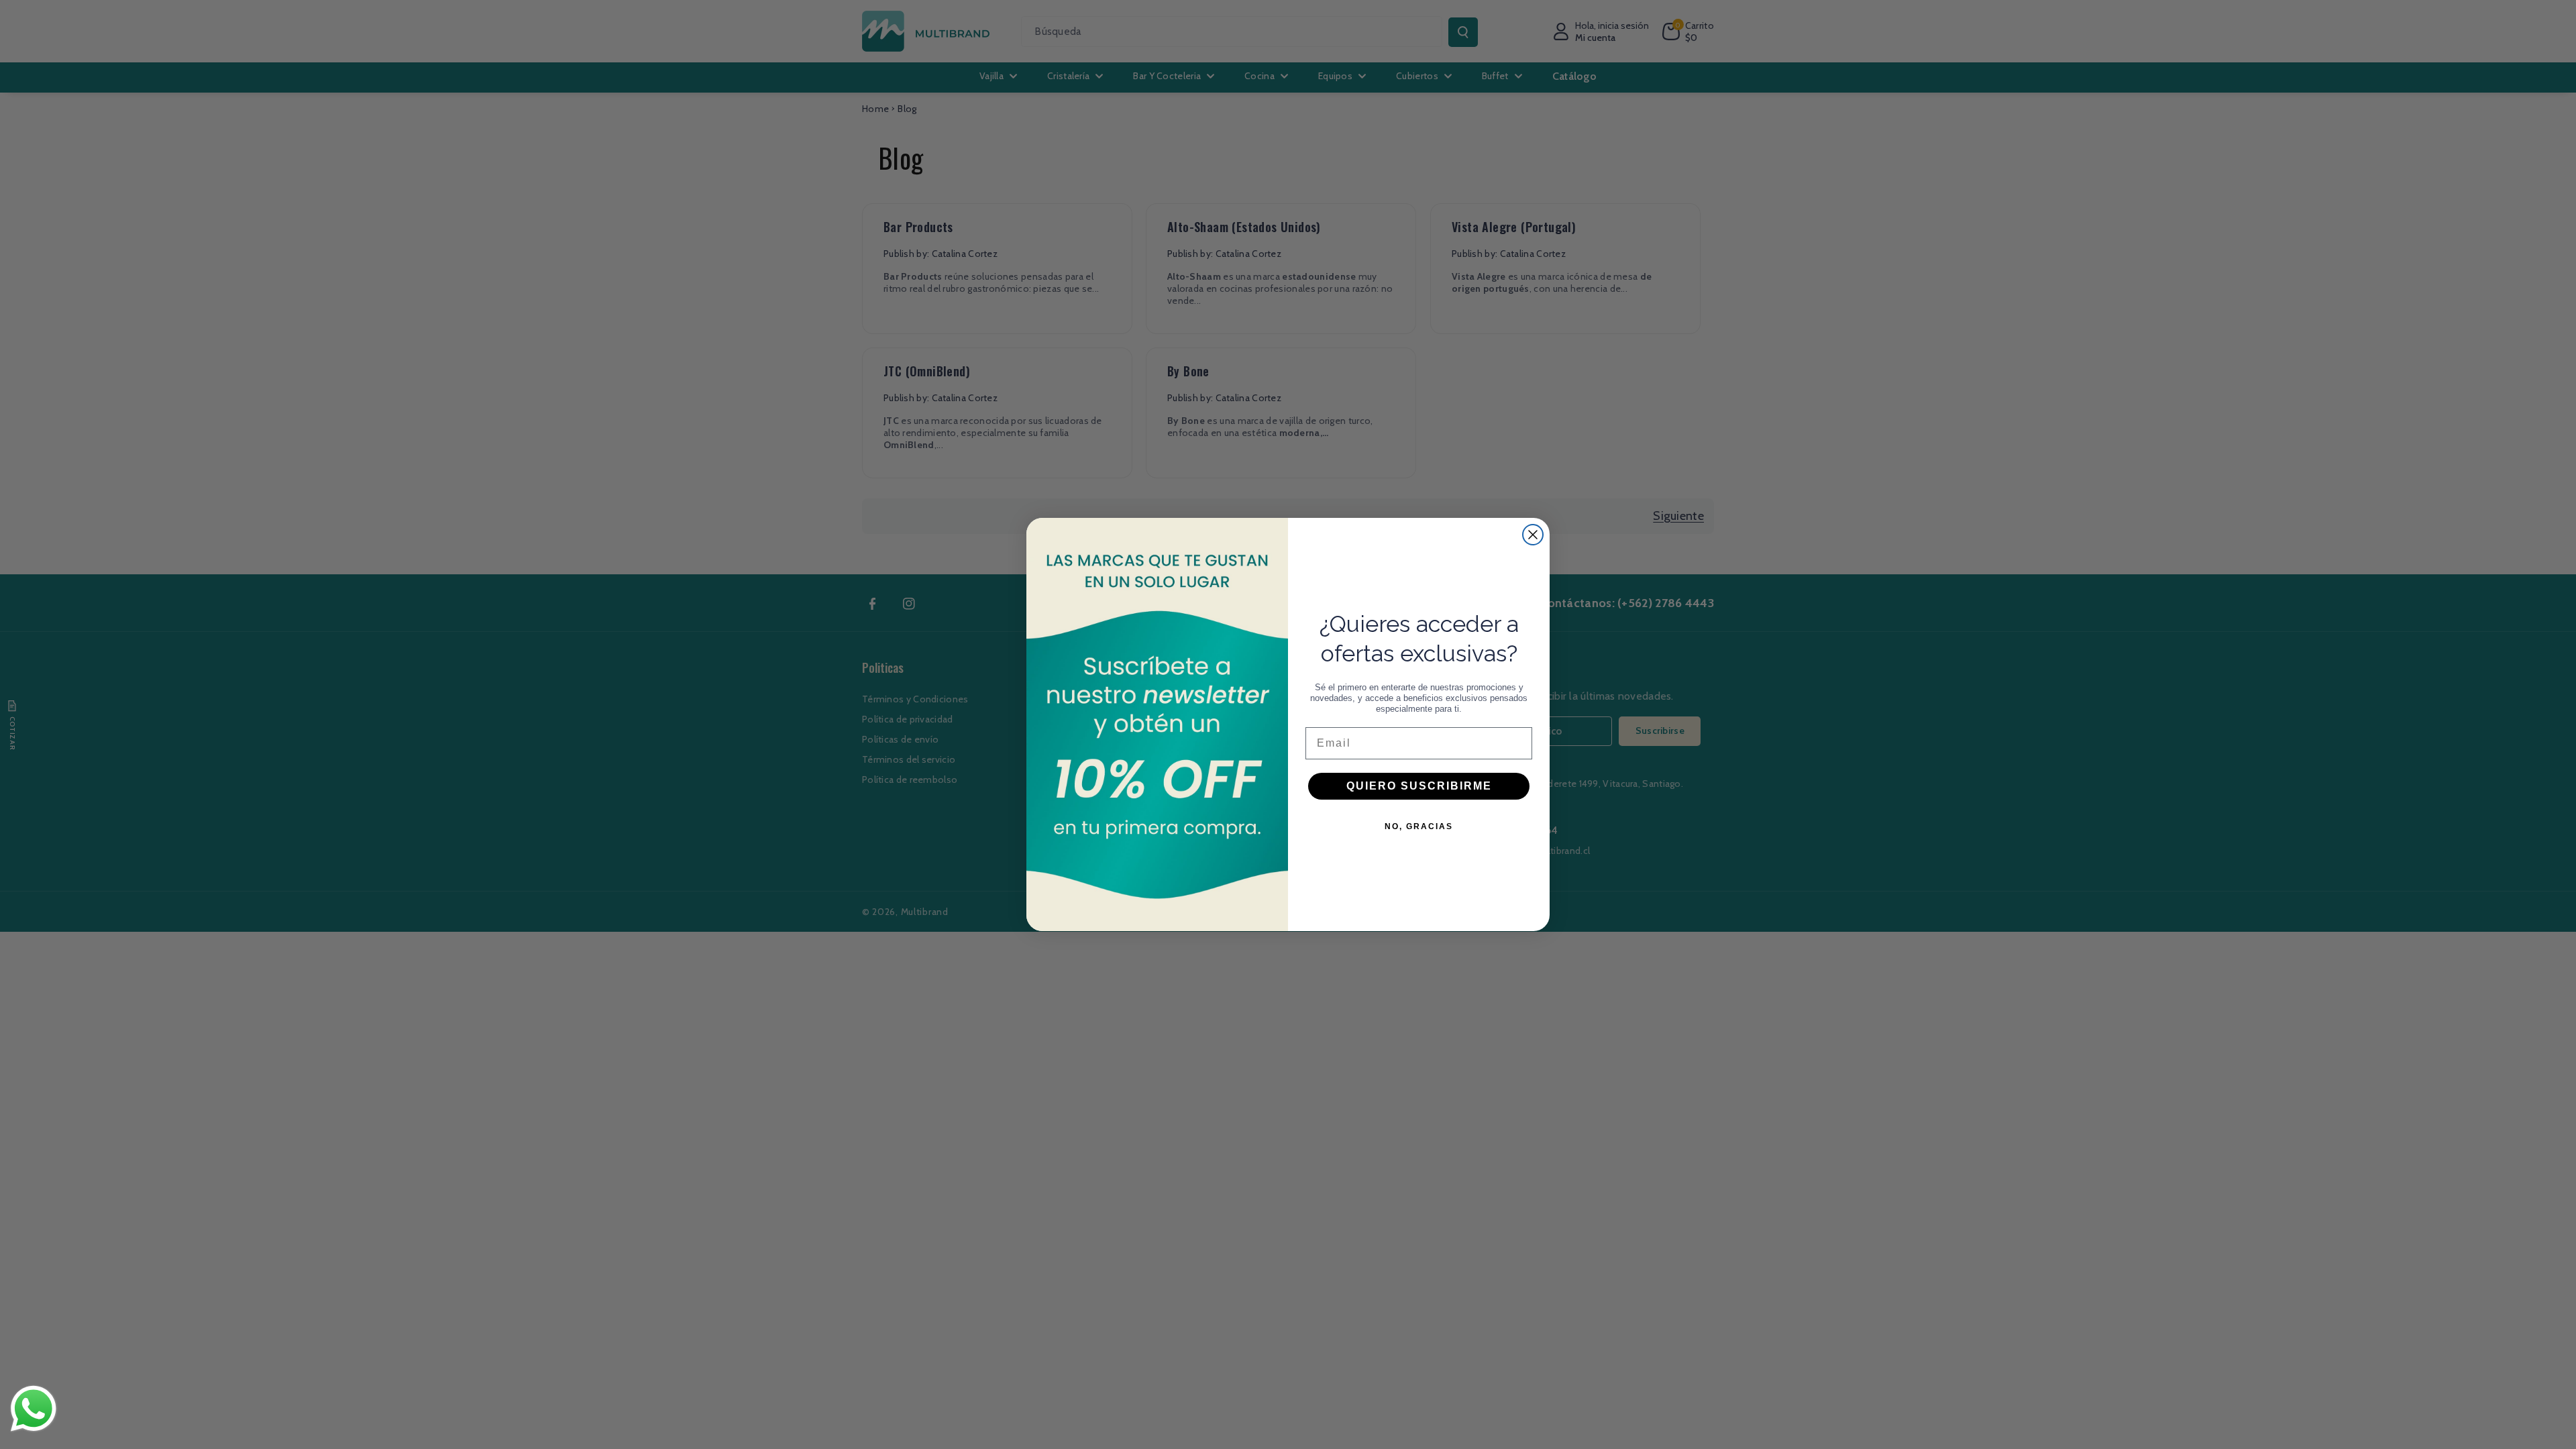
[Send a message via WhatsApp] (34, 1409)
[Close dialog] (1533, 535)
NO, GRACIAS (1419, 826)
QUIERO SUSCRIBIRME (1419, 786)
